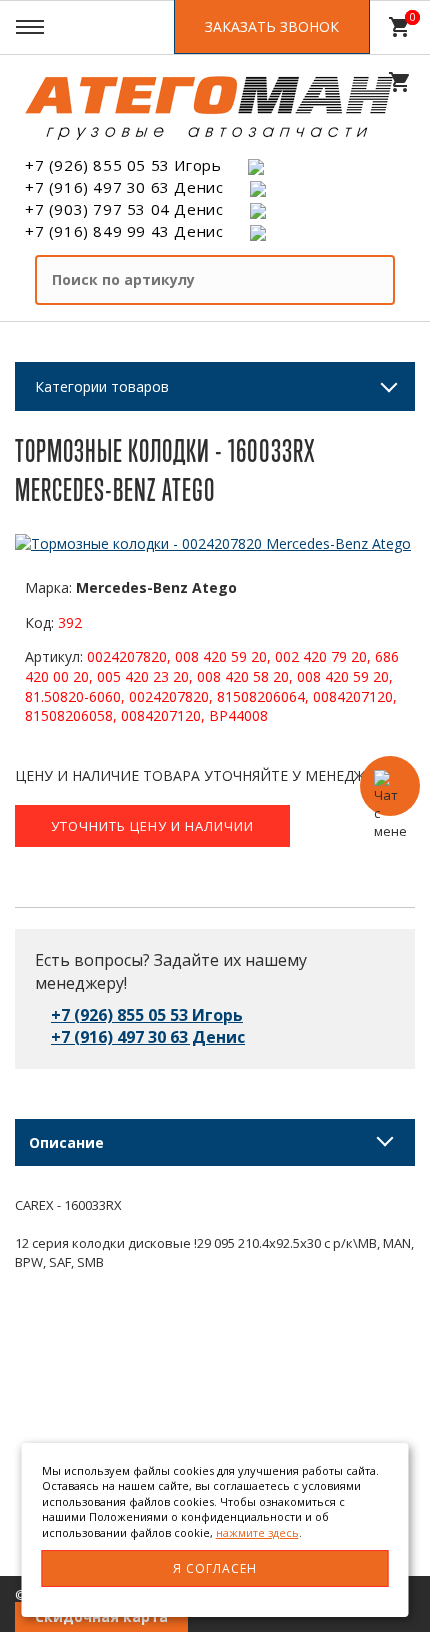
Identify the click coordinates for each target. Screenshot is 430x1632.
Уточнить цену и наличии (152, 826)
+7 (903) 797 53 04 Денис (124, 209)
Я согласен (215, 1568)
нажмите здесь (257, 1532)
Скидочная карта (101, 1616)
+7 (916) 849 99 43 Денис (124, 231)
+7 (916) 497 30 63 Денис (124, 187)
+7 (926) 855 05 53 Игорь (123, 165)
